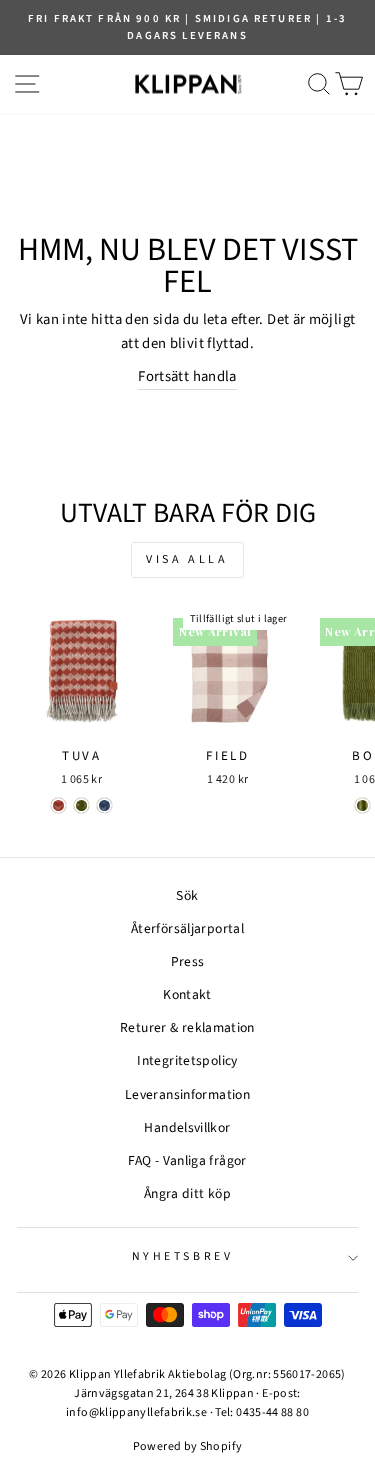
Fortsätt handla (187, 376)
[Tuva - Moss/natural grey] (81, 805)
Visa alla (187, 559)
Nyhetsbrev (182, 1256)
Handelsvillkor (187, 1127)
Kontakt (187, 994)
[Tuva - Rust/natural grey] (58, 805)
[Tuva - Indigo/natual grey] (104, 805)
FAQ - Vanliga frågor (187, 1160)
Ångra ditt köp (187, 1193)
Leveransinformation (187, 1094)
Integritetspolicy (187, 1060)
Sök (187, 895)
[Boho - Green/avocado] (362, 805)
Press (188, 961)
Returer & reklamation (187, 1027)
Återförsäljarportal (187, 928)
